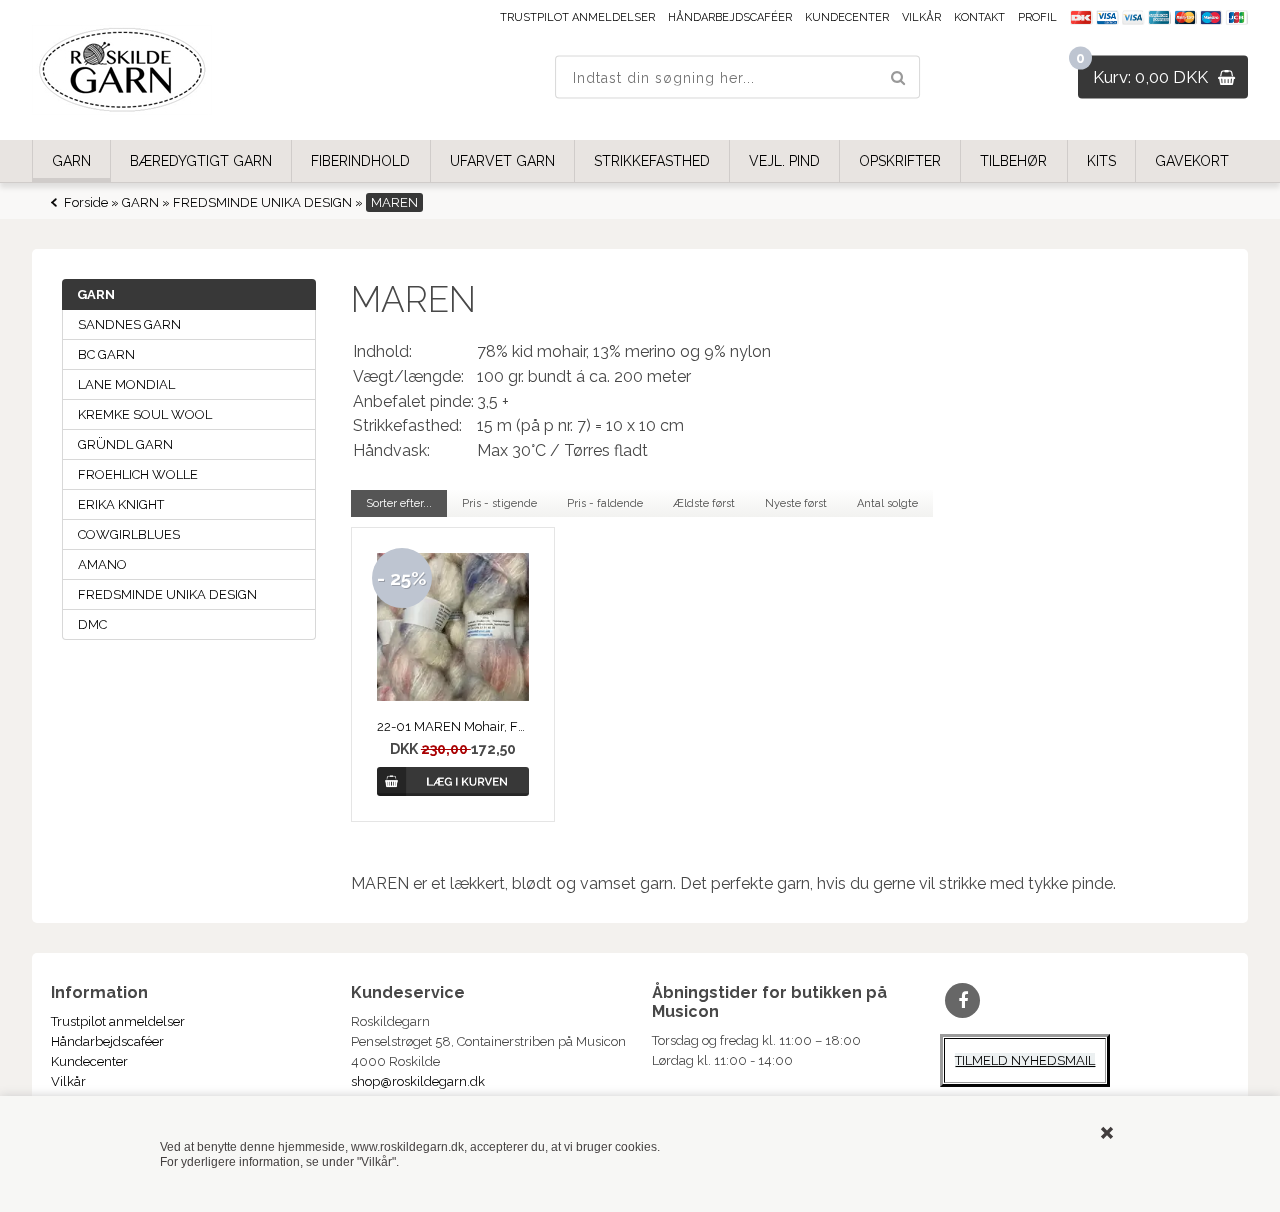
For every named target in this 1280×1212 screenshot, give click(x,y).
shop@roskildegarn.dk (418, 1081)
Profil (1037, 17)
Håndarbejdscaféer (730, 17)
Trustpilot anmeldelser (577, 17)
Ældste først (704, 503)
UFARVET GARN (502, 161)
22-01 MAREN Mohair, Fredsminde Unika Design (452, 726)
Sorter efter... (399, 503)
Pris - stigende (499, 503)
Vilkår (921, 17)
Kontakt (979, 17)
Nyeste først (796, 503)
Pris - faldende (605, 503)
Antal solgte (887, 503)
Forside (86, 202)
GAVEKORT (1192, 161)
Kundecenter (847, 17)
